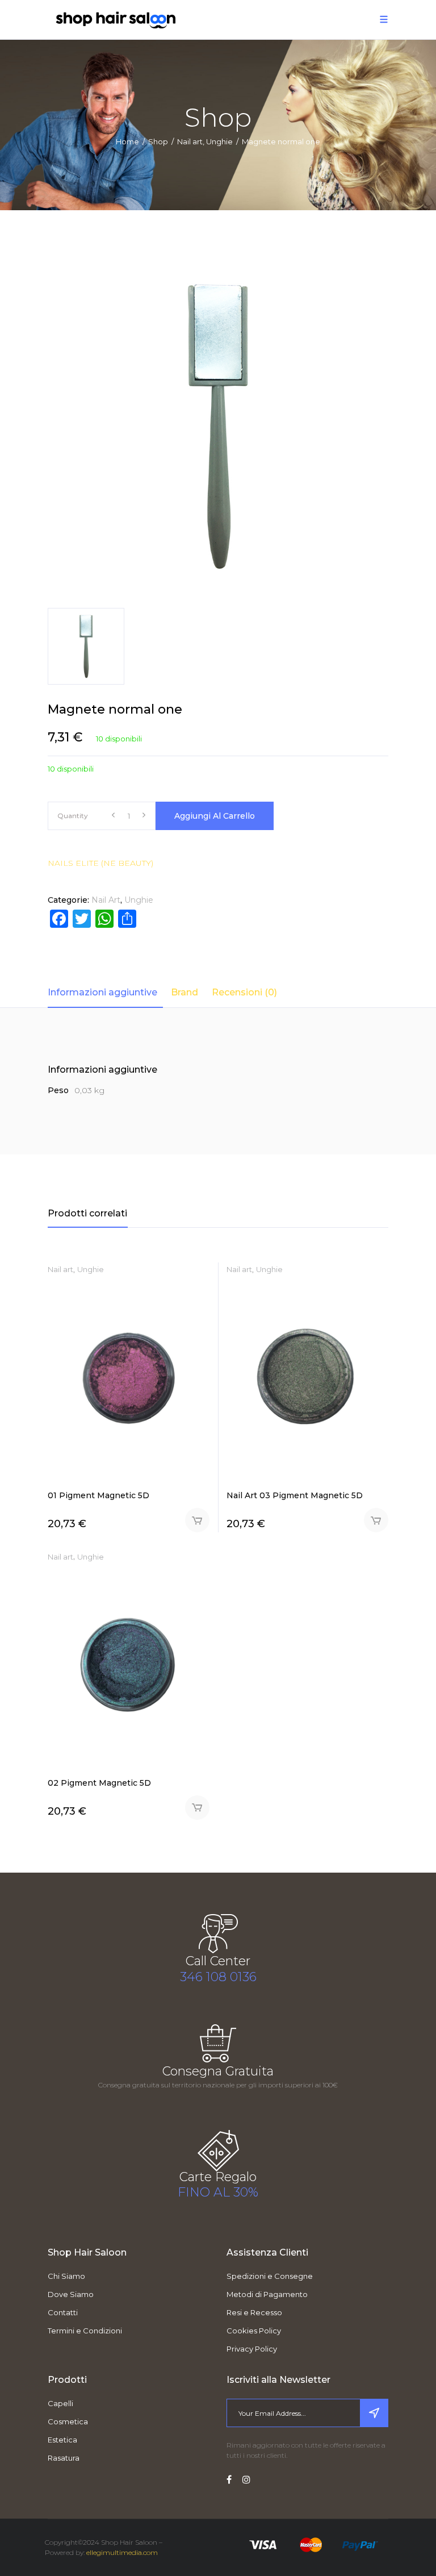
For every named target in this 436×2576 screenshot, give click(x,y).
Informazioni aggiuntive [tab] (102, 992)
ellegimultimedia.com (122, 2552)
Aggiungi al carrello (215, 816)
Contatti (63, 2312)
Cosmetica (68, 2421)
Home (127, 141)
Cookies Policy (254, 2331)
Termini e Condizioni (85, 2331)
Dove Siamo (71, 2294)
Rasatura (64, 2458)
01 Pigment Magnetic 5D (98, 1495)
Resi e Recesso (254, 2312)
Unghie (219, 141)
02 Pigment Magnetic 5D (99, 1783)
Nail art (190, 141)
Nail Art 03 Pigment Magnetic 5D (295, 1495)
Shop (158, 141)
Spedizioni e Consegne (270, 2276)
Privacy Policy (252, 2349)
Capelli (60, 2403)
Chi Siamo (66, 2276)
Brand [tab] (185, 992)
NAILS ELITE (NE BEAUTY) (100, 863)
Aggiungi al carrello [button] (197, 1520)
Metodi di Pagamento (267, 2294)
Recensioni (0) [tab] (244, 992)
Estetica (62, 2440)
